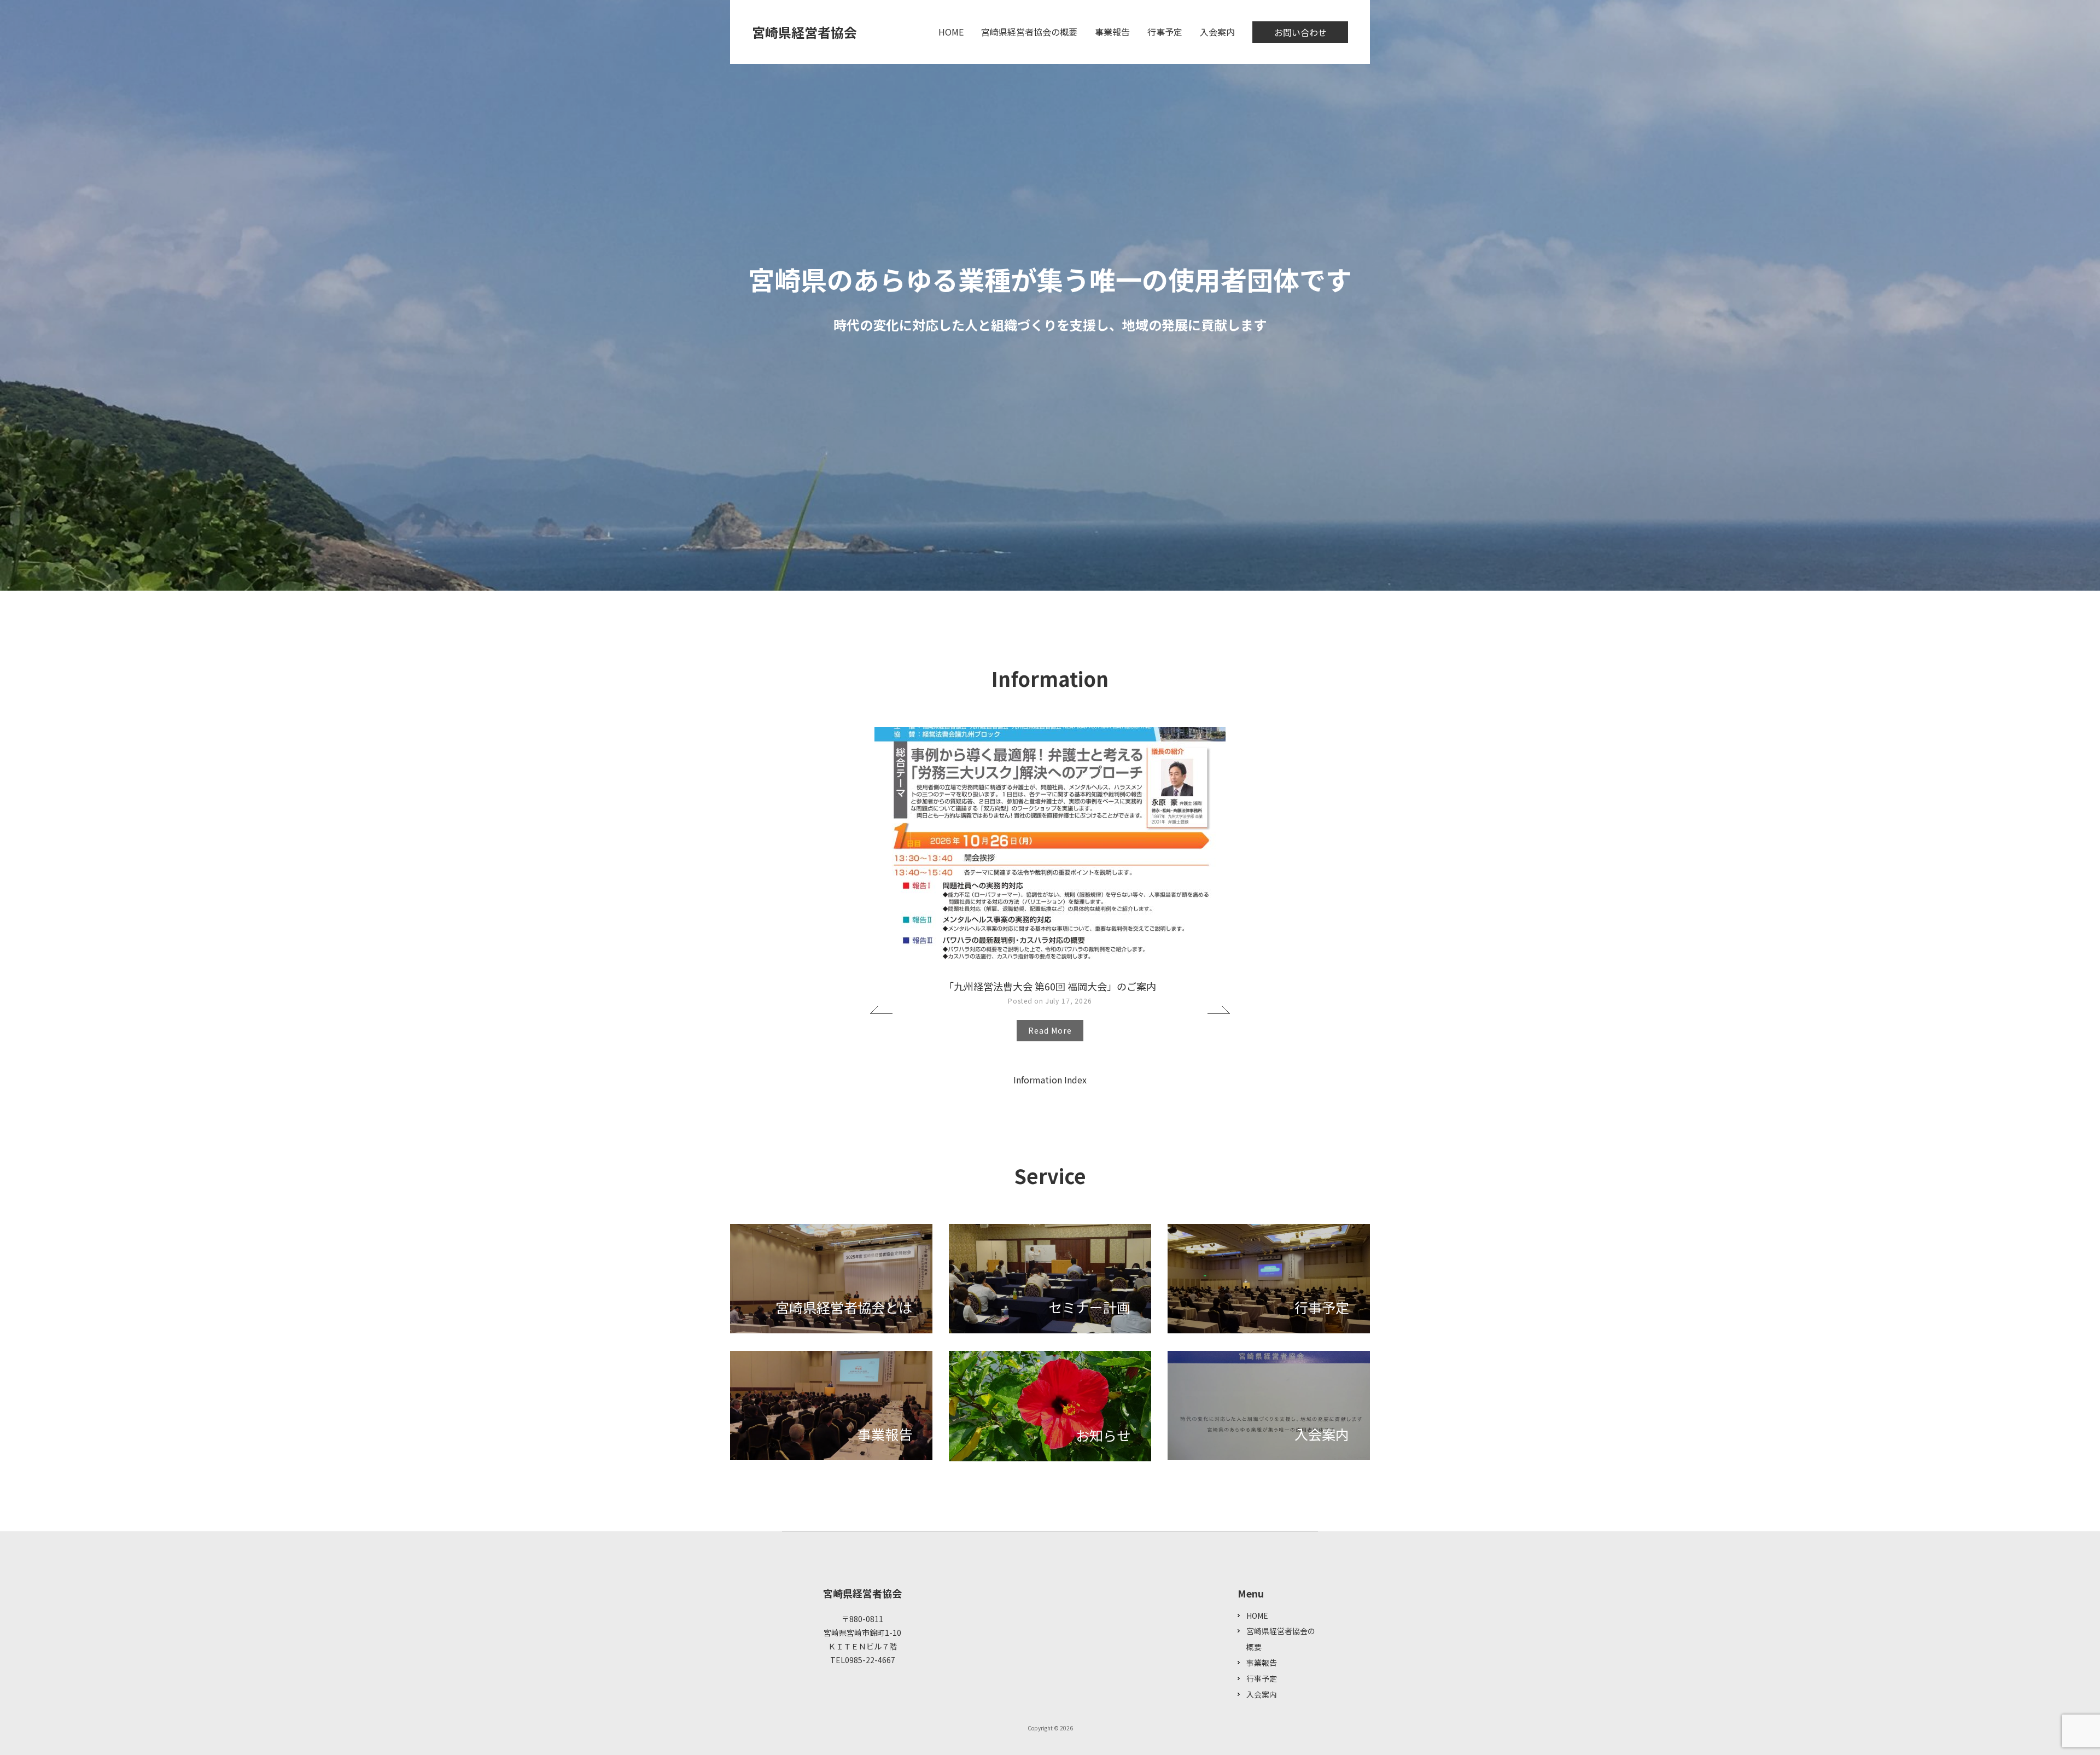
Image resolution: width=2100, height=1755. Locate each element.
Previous (881, 1010)
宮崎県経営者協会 (804, 32)
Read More (1050, 1030)
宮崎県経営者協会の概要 (1029, 32)
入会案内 (1217, 32)
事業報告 (1112, 32)
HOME (951, 32)
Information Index (1050, 1080)
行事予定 (1165, 32)
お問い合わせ (1300, 32)
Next (1219, 1010)
